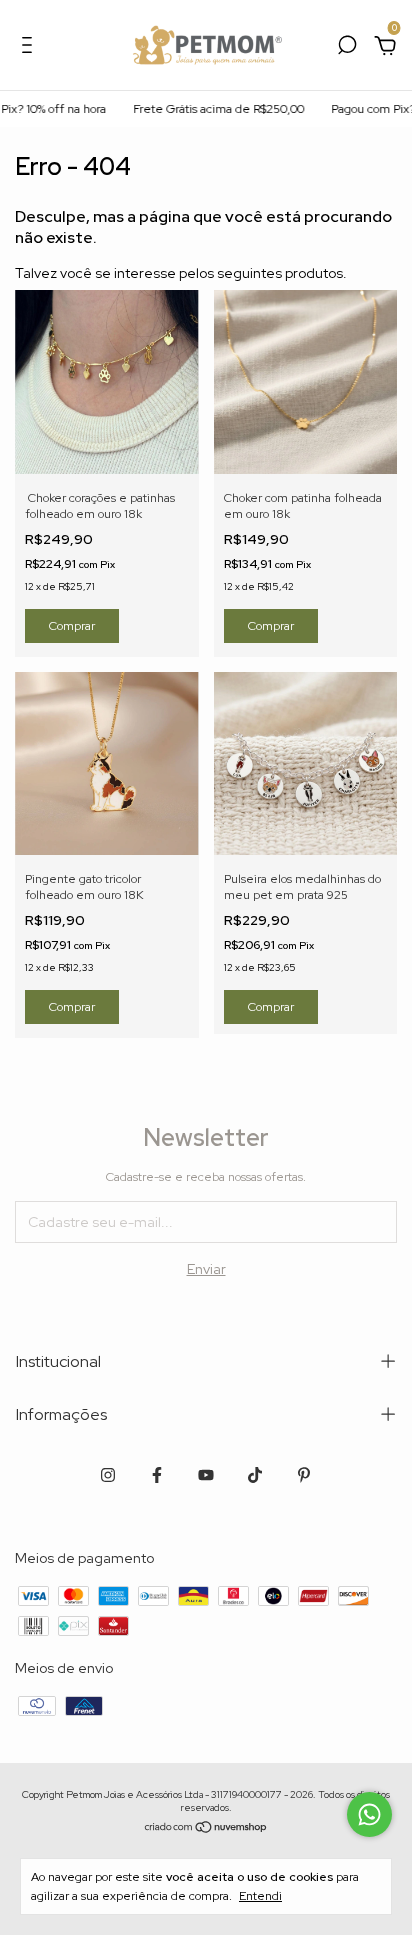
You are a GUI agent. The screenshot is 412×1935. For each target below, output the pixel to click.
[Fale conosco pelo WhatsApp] (369, 1814)
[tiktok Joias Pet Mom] (255, 1475)
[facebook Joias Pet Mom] (157, 1475)
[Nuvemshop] (206, 1828)
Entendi (260, 1896)
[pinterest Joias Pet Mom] (304, 1475)
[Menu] (30, 48)
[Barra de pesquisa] (347, 48)
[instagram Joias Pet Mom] (108, 1475)
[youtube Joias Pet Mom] (206, 1475)
